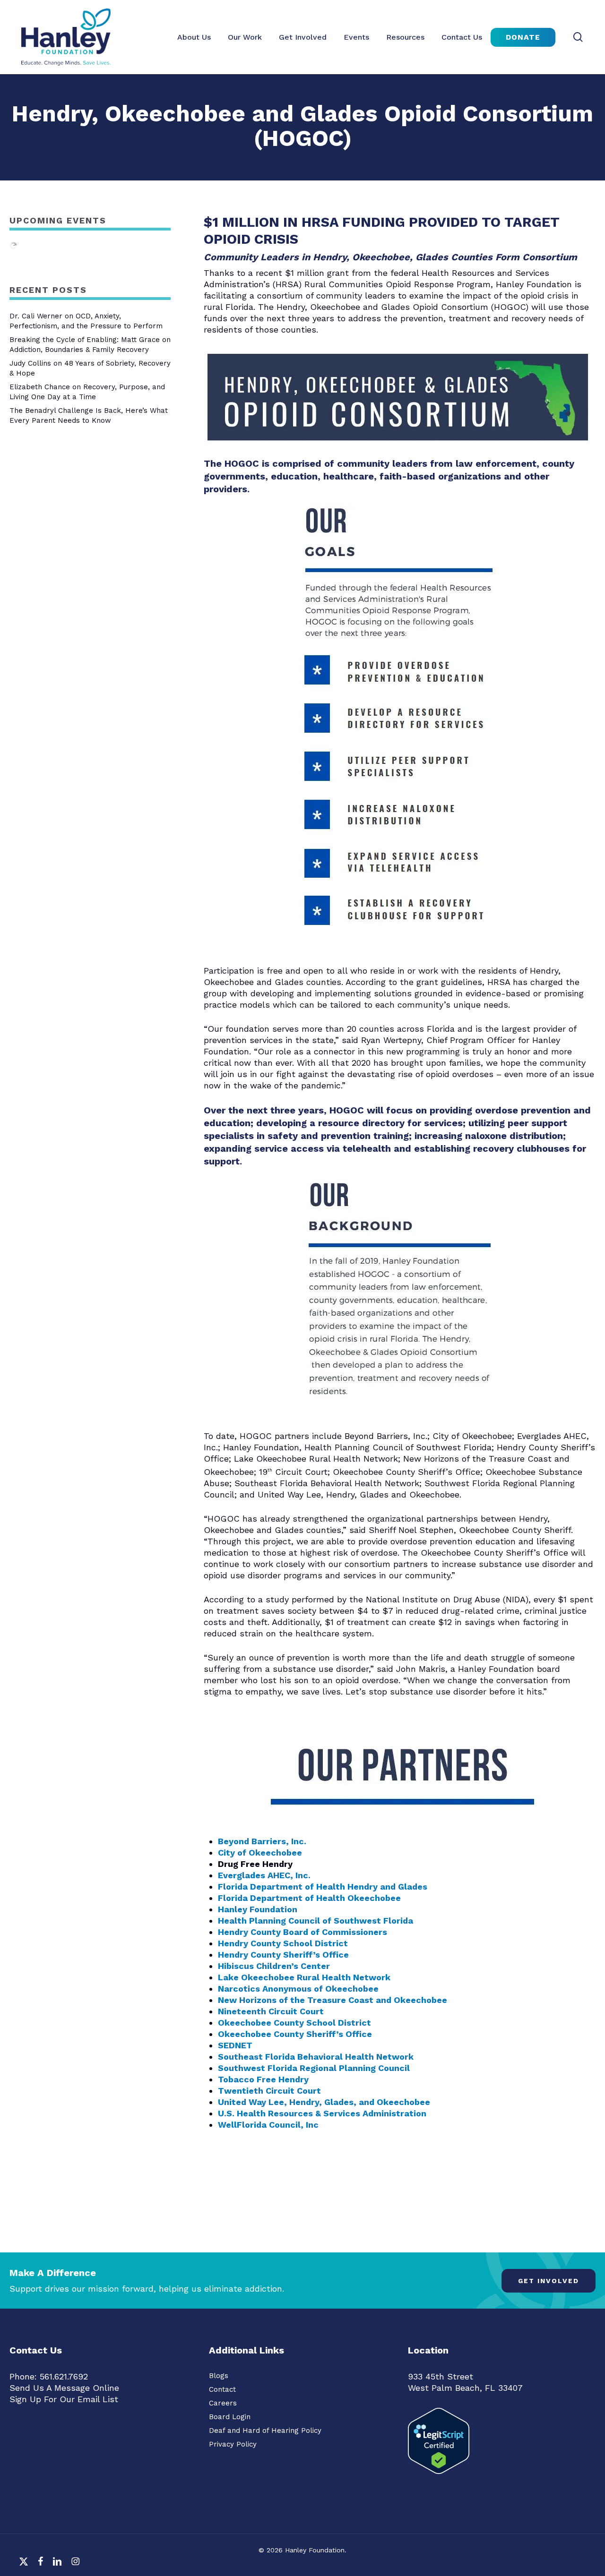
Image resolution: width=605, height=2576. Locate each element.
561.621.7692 (64, 2376)
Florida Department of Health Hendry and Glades (323, 1887)
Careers (223, 2403)
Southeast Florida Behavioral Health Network (316, 2057)
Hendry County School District (283, 1943)
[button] (549, 2281)
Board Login (230, 2417)
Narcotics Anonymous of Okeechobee (298, 1989)
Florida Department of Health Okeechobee (309, 1898)
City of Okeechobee (260, 1853)
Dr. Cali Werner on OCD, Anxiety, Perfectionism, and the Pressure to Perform (86, 321)
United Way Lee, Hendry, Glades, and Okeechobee (324, 2102)
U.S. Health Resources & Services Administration (322, 2113)
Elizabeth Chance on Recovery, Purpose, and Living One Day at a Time (87, 392)
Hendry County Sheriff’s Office (283, 1955)
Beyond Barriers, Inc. (262, 1841)
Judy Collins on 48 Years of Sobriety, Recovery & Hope (90, 368)
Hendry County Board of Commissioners (302, 1932)
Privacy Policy (233, 2444)
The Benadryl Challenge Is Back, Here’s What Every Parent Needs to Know (89, 415)
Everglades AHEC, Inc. (264, 1875)
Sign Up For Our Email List (64, 2399)
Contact (222, 2389)
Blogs (219, 2376)
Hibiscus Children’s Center (274, 1966)
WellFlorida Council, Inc (268, 2125)
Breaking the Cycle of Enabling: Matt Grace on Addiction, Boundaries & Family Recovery (90, 345)
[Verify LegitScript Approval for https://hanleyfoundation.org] (439, 2478)
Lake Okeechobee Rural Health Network (304, 1977)
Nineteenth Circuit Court (271, 2011)
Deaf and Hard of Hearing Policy (265, 2431)
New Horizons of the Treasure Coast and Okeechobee (333, 2000)
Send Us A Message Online (64, 2388)
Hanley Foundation (258, 1909)
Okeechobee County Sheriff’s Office (295, 2034)
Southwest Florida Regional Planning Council (314, 2068)
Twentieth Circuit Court (269, 2091)
